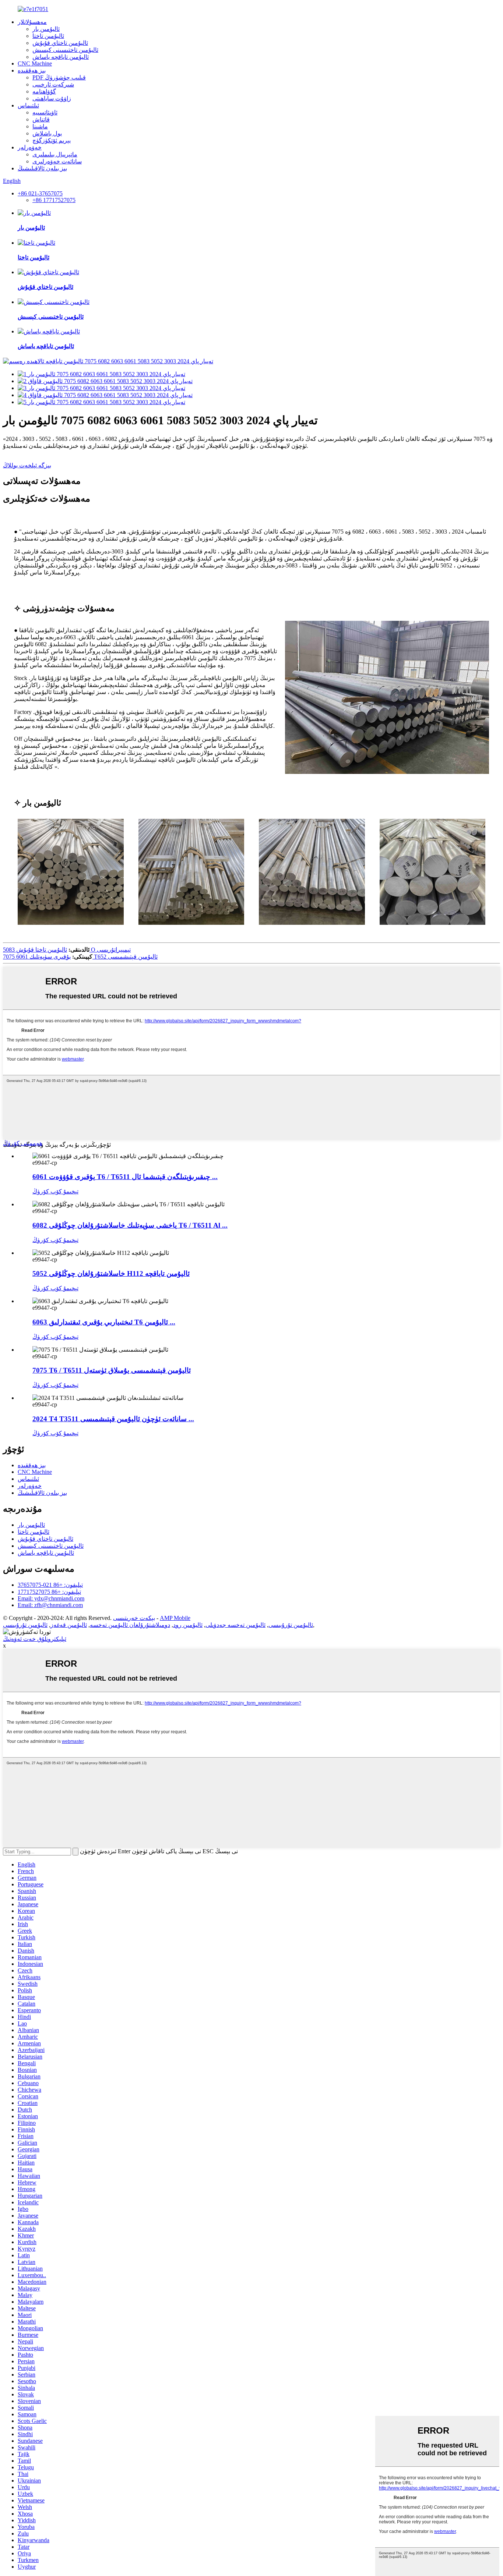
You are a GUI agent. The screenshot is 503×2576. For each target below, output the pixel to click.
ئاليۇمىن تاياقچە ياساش (61, 57)
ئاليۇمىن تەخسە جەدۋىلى (235, 1625)
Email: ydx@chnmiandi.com (51, 1598)
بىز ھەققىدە (32, 70)
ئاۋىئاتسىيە (45, 112)
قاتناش (41, 119)
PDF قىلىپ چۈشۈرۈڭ (59, 77)
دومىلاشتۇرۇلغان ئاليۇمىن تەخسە (130, 1625)
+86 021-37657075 (40, 193)
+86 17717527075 (54, 200)
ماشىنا (40, 126)
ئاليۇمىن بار (46, 29)
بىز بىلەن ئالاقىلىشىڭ (42, 168)
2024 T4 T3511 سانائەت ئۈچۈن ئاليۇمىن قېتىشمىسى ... (113, 1419)
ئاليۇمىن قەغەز (69, 1625)
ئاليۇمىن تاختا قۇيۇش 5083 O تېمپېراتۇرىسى (67, 950)
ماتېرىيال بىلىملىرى (55, 154)
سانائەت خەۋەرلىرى (57, 161)
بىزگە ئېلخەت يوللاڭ (27, 465)
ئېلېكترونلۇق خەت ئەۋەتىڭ (35, 1639)
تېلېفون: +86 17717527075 (49, 1592)
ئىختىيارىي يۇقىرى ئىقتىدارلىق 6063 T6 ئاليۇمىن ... (104, 1322)
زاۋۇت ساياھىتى (52, 98)
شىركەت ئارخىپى (53, 84)
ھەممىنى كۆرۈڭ (23, 1143)
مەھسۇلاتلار (32, 22)
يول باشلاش (47, 133)
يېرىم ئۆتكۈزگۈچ (52, 140)
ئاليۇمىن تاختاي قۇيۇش (60, 43)
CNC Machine (35, 63)
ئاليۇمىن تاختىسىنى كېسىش (65, 50)
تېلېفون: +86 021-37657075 (50, 1585)
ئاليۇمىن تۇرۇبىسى (291, 1625)
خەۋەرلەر (30, 147)
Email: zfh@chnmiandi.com (50, 1605)
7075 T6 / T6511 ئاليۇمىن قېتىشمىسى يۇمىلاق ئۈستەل (112, 1370)
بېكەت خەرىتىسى (134, 1618)
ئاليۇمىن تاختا (48, 36)
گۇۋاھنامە (44, 91)
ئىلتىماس (28, 105)
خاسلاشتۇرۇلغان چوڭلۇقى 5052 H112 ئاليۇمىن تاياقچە (111, 1273)
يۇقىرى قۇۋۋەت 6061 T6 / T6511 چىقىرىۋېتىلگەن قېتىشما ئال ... (125, 1177)
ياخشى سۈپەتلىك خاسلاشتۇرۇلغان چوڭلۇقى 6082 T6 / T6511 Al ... (130, 1225)
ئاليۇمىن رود (188, 1625)
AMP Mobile (175, 1618)
